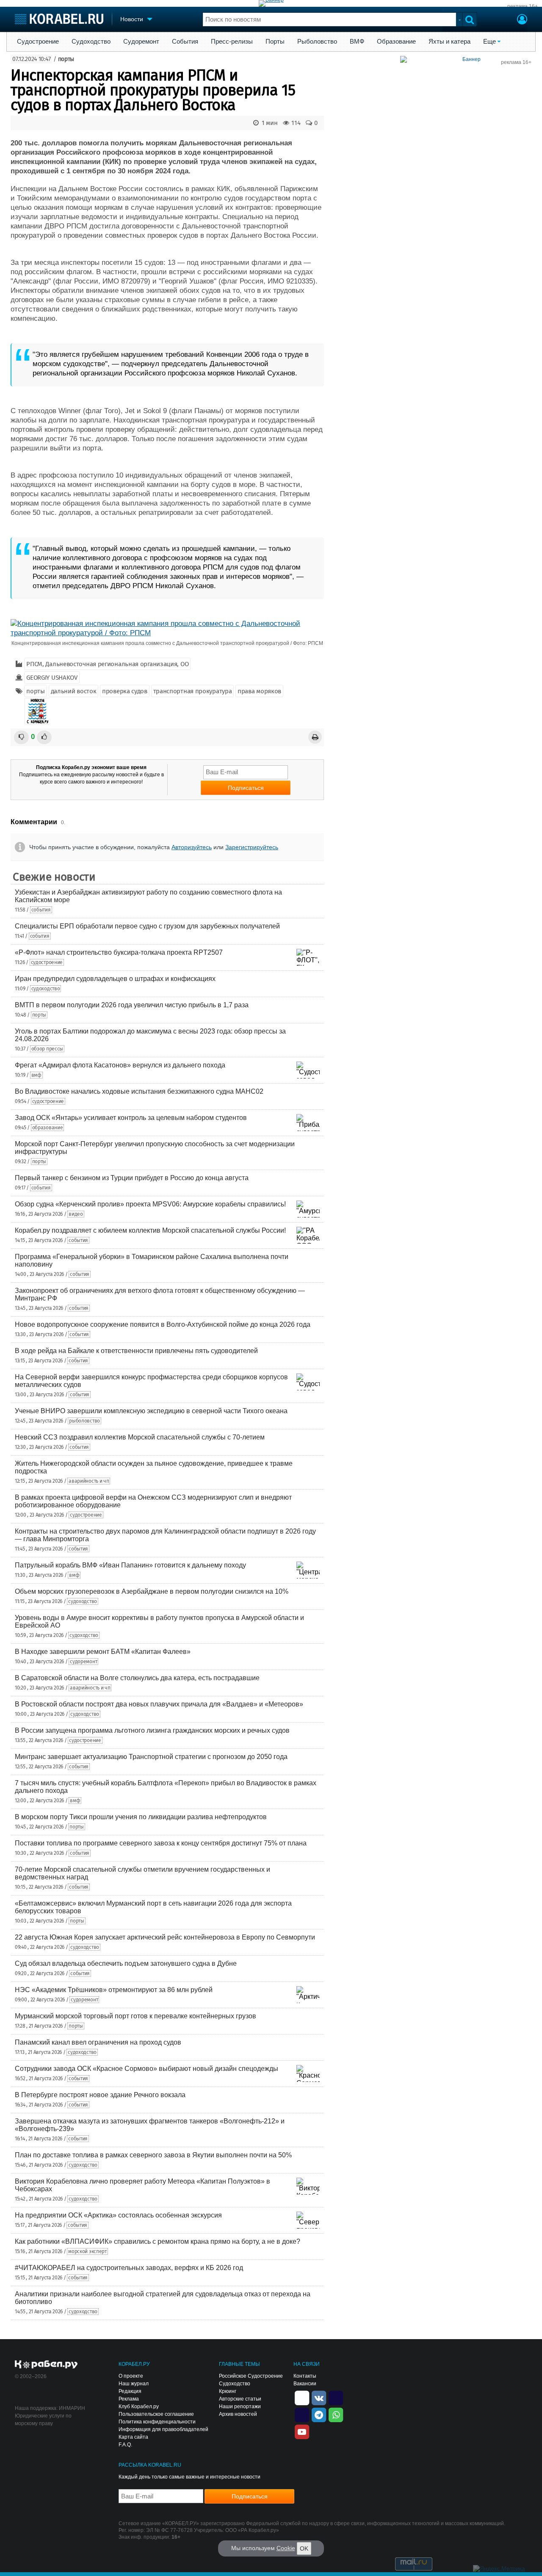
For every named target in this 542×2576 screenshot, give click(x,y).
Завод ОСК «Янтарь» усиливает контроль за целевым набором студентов (131, 1118)
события (41, 910)
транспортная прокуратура (193, 691)
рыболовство (84, 1421)
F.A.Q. (125, 2445)
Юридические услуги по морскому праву (43, 2420)
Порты (275, 42)
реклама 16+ (523, 6)
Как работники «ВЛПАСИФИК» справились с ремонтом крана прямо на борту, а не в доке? (158, 2241)
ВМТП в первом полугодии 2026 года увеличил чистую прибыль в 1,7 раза (132, 1005)
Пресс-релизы (232, 42)
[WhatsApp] (336, 2414)
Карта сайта (133, 2437)
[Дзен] (302, 2397)
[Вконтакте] (319, 2397)
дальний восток (74, 691)
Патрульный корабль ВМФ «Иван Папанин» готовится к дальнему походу (130, 1565)
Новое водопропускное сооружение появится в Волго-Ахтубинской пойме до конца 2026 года (163, 1324)
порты (66, 59)
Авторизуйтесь (192, 847)
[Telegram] (319, 2414)
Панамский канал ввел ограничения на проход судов (98, 2042)
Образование (396, 42)
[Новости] (37, 711)
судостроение (47, 962)
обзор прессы (47, 1049)
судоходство (46, 989)
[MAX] (302, 2414)
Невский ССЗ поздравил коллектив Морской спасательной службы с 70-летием (140, 1437)
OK (304, 2548)
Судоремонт (141, 42)
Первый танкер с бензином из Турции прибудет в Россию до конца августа (132, 1178)
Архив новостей (238, 2414)
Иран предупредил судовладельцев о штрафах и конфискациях (115, 979)
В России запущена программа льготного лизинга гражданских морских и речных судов (152, 1730)
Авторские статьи (240, 2399)
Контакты (305, 2376)
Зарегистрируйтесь (252, 847)
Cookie (286, 2548)
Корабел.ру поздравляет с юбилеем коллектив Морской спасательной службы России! (150, 1230)
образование (48, 1128)
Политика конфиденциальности (157, 2422)
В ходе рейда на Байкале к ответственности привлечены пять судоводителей (136, 1351)
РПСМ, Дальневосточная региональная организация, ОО (107, 664)
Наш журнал (134, 2384)
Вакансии (305, 2384)
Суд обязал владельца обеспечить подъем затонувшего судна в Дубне (126, 1963)
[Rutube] (336, 2397)
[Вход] (522, 20)
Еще (489, 42)
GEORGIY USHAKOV (52, 678)
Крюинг (228, 2391)
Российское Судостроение (251, 2376)
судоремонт (83, 1662)
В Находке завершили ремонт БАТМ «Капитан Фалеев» (103, 1652)
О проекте (131, 2376)
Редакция (130, 2391)
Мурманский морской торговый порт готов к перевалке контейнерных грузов (135, 2016)
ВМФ (357, 42)
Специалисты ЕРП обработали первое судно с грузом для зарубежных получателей (147, 926)
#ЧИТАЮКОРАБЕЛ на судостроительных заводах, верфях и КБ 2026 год (129, 2268)
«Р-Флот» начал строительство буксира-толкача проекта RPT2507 (119, 952)
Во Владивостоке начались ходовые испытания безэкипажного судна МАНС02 (139, 1091)
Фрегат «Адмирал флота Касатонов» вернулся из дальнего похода (120, 1065)
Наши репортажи (240, 2406)
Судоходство (91, 42)
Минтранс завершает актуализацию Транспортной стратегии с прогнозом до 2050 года (151, 1757)
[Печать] (315, 737)
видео (76, 1214)
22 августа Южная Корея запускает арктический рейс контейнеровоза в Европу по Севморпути (165, 1937)
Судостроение (38, 42)
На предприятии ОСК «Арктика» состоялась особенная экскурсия (118, 2215)
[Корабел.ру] (46, 2365)
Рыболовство (317, 42)
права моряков (259, 691)
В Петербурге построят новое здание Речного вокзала (100, 2095)
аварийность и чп (89, 1481)
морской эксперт (87, 2251)
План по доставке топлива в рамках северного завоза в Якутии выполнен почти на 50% (153, 2155)
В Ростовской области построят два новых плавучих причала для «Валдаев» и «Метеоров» (159, 1704)
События (185, 42)
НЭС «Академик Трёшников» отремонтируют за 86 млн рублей (114, 1990)
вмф (36, 1075)
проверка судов (125, 691)
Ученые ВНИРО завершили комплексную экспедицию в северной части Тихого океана (151, 1411)
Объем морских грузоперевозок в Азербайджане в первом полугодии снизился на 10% (152, 1591)
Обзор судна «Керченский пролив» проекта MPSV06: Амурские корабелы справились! (150, 1204)
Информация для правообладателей (163, 2429)
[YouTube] (302, 2431)
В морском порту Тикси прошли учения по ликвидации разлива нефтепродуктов (141, 1817)
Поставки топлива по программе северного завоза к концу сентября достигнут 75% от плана (161, 1843)
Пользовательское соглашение (156, 2414)
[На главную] (59, 19)
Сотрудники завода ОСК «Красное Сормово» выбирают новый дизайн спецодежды (147, 2069)
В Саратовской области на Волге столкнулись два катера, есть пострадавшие (137, 1678)
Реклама (129, 2399)
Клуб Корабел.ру (139, 2406)
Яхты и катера (449, 42)
